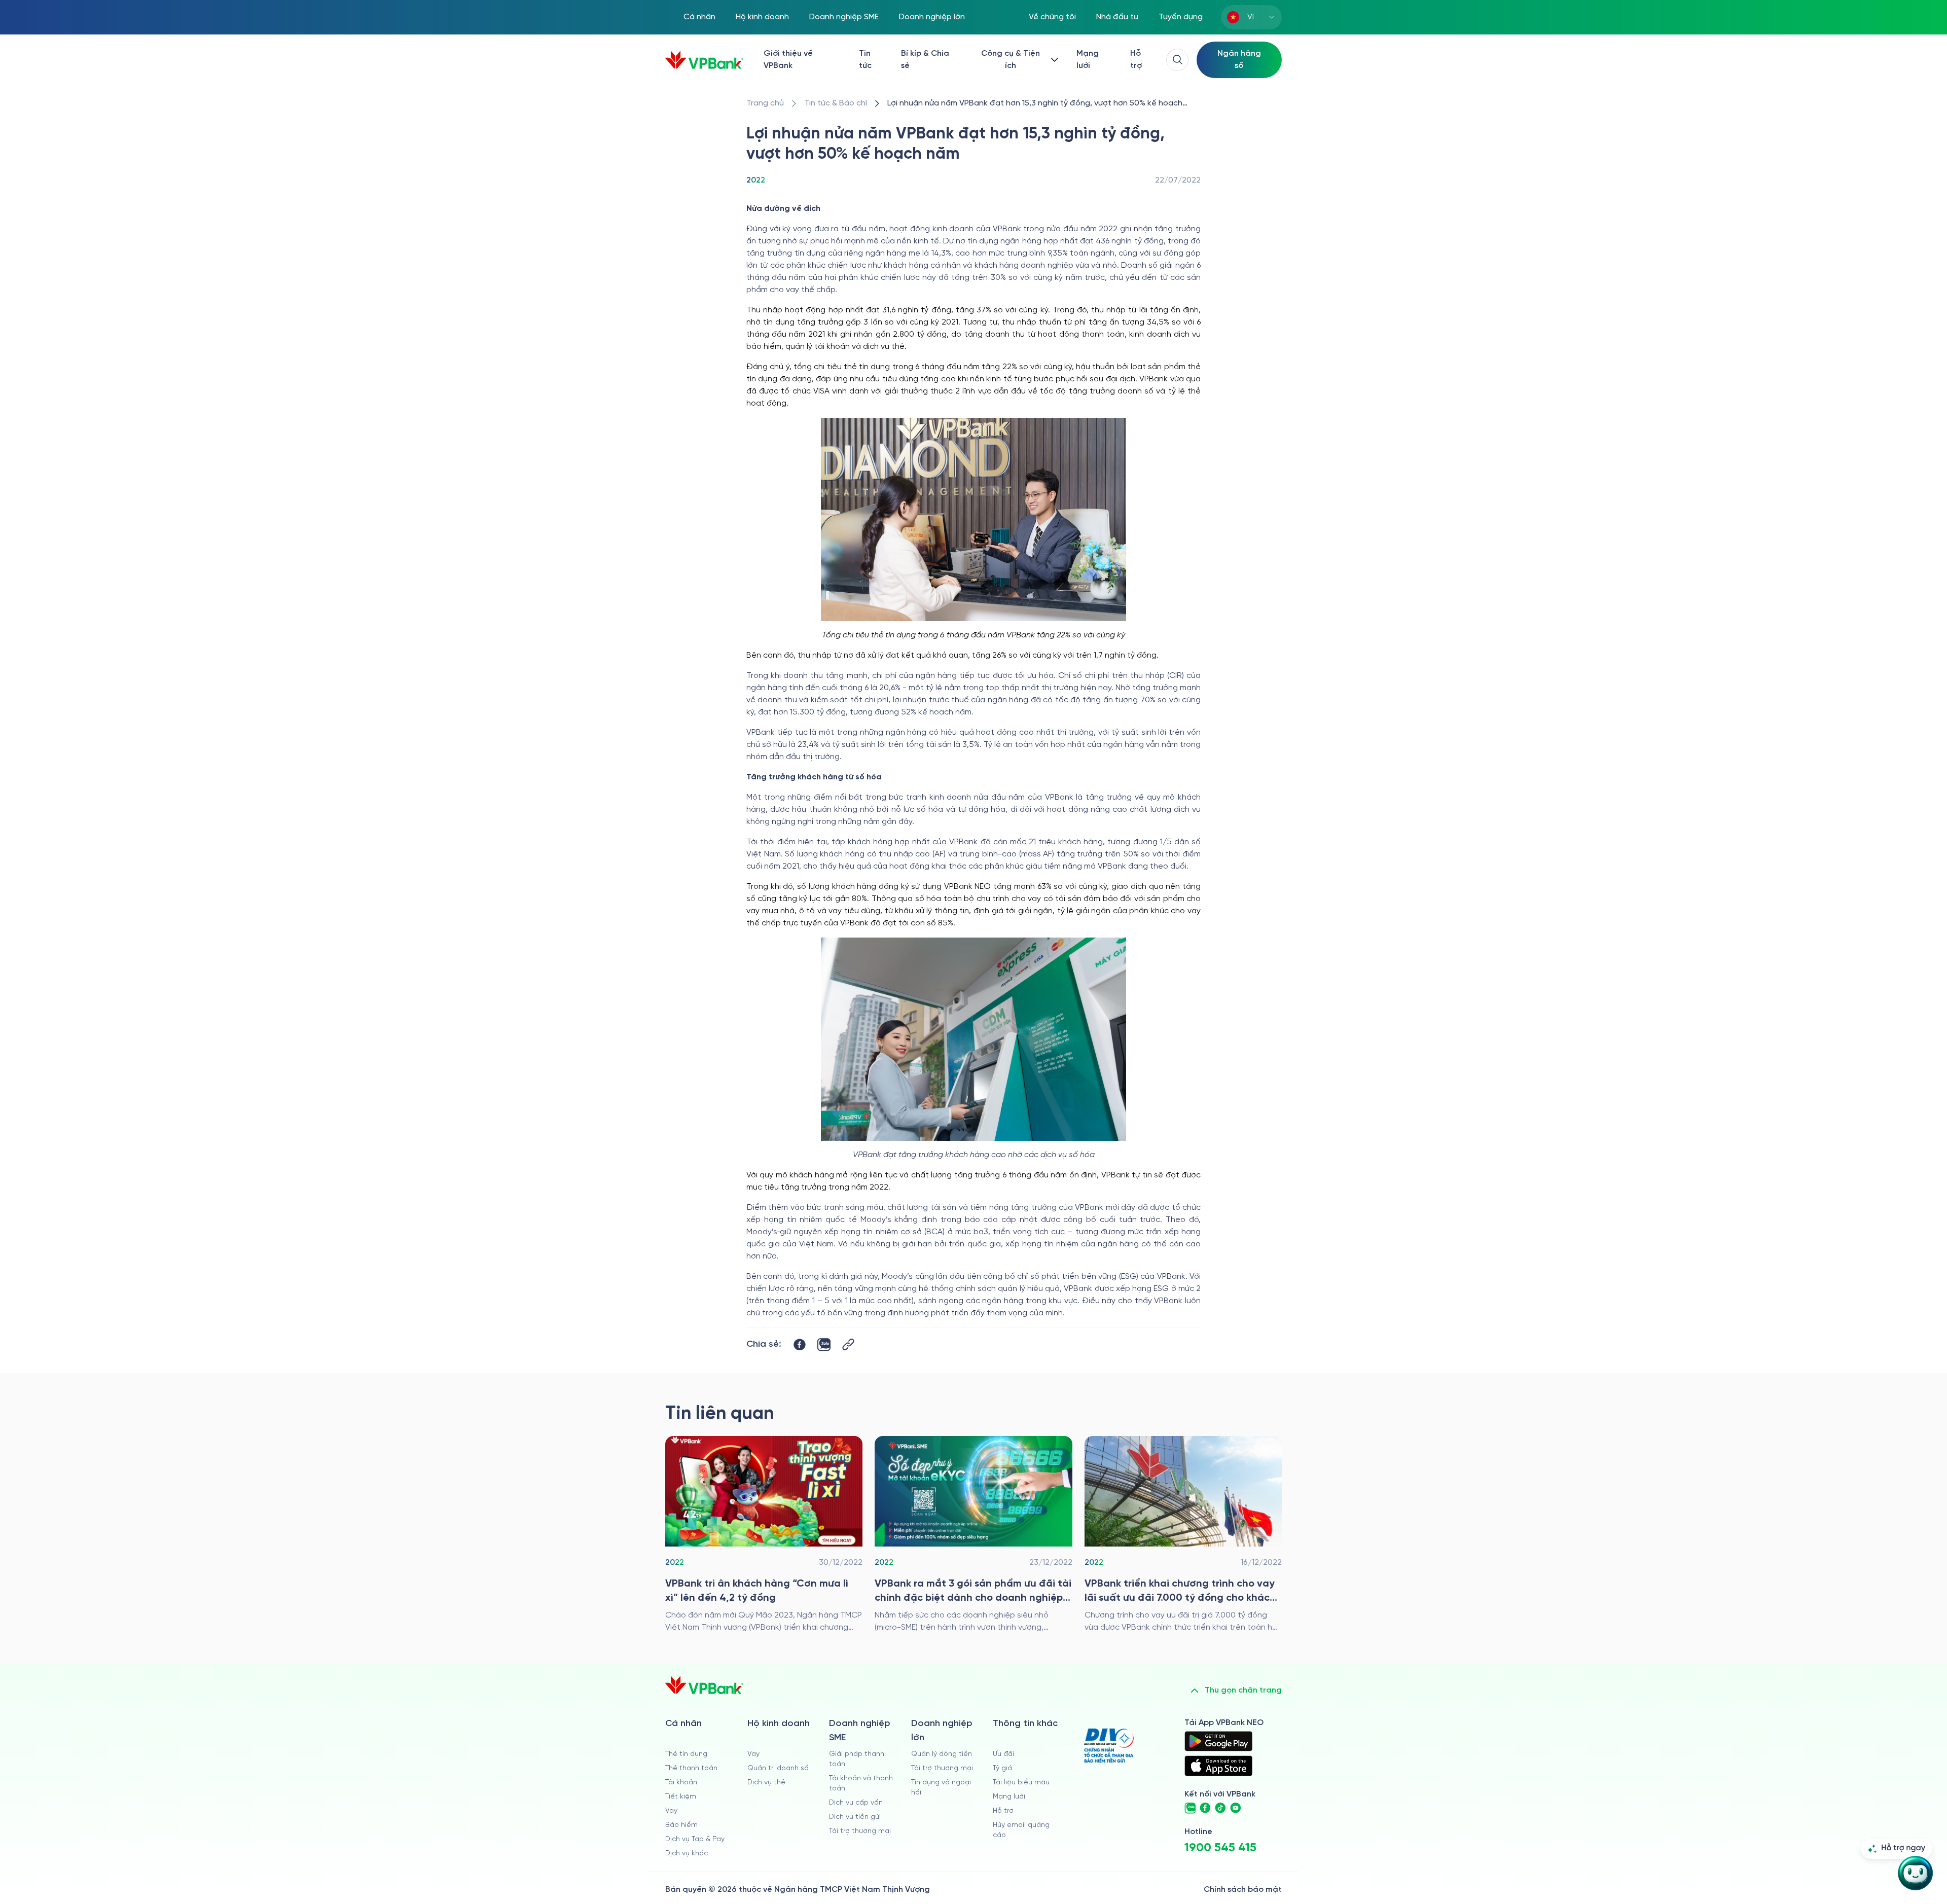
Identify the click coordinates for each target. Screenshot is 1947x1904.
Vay (671, 1811)
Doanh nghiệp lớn (932, 17)
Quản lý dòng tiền (942, 1754)
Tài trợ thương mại (860, 1831)
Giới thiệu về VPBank (788, 60)
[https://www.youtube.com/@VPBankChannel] (1236, 1808)
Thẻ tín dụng (686, 1754)
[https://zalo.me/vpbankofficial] (1190, 1808)
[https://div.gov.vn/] (1109, 1746)
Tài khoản (681, 1783)
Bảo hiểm (681, 1825)
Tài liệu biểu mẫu (1021, 1783)
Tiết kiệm (681, 1797)
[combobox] (1251, 17)
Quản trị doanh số (778, 1768)
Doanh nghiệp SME (844, 17)
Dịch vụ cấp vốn (856, 1803)
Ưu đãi (1003, 1754)
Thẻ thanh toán (691, 1768)
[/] (704, 60)
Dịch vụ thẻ (766, 1783)
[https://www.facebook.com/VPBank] (1205, 1808)
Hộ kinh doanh (762, 17)
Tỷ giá (1002, 1768)
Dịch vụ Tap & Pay (695, 1839)
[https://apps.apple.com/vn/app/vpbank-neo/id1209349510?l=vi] (1218, 1766)
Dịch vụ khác (687, 1854)
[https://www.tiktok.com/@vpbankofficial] (1220, 1808)
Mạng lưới (1088, 60)
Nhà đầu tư (1117, 17)
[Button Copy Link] (848, 1344)
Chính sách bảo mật (1243, 1890)
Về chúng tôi (1052, 17)
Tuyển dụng (1181, 17)
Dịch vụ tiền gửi (855, 1817)
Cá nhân (699, 17)
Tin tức (865, 60)
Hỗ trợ (1136, 60)
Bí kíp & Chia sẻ (925, 60)
